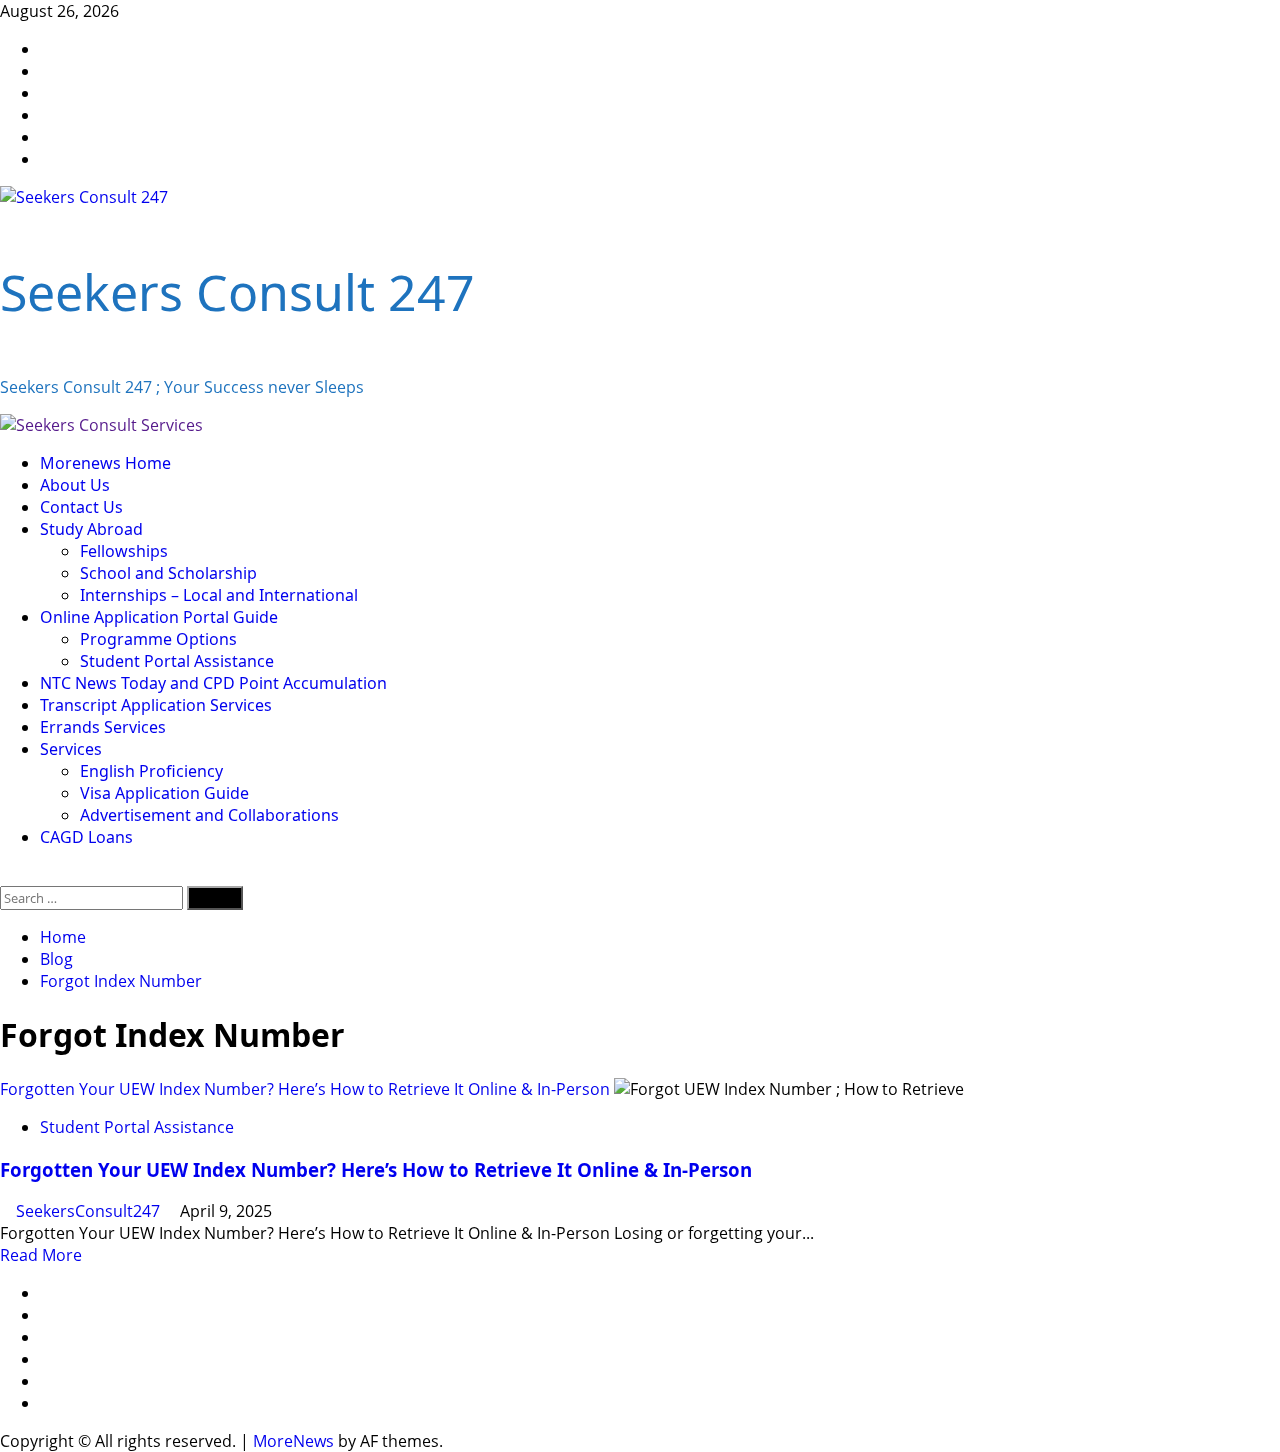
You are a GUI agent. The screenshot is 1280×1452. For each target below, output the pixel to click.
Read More (41, 1255)
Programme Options (158, 639)
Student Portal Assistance (177, 661)
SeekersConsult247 (90, 1211)
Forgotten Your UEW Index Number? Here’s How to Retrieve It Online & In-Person (305, 1089)
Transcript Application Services (156, 705)
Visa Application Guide (164, 793)
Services (71, 749)
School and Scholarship (168, 573)
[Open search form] (6, 875)
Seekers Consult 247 (237, 292)
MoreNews (293, 1441)
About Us (75, 485)
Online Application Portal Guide (159, 617)
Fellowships (124, 551)
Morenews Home (105, 463)
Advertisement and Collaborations (209, 815)
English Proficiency (151, 771)
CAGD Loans (86, 837)
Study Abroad (91, 529)
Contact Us (81, 507)
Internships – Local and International (219, 595)
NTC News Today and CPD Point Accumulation (213, 683)
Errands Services (103, 727)
